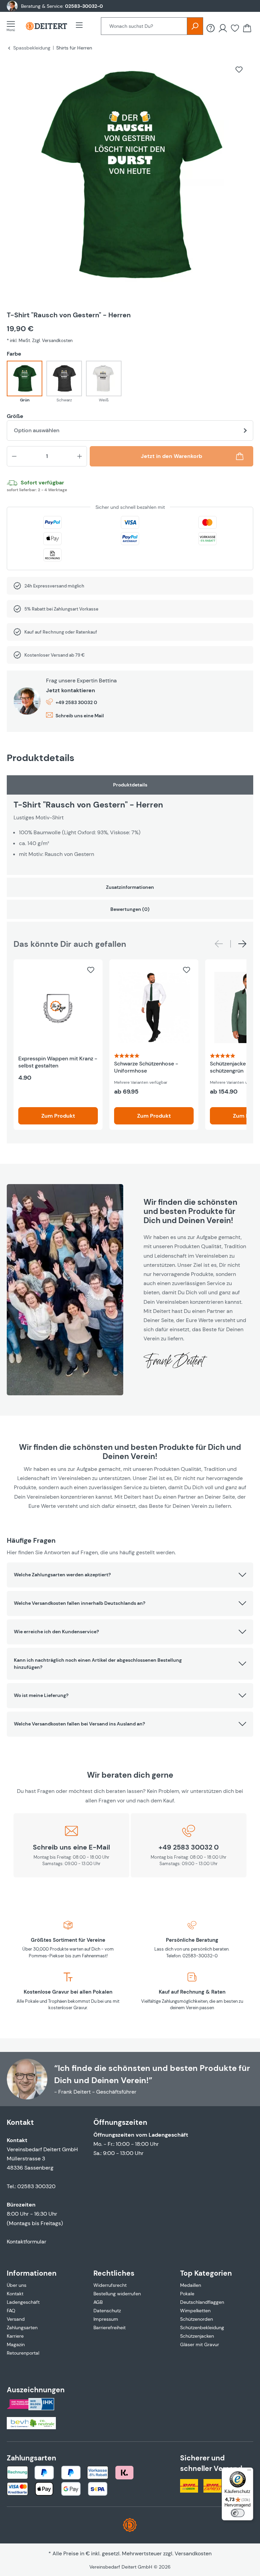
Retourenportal (23, 2353)
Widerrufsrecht (110, 2285)
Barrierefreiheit (110, 2328)
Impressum (106, 2319)
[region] (130, 181)
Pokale (187, 2294)
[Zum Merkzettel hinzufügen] (239, 69)
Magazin (16, 2344)
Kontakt (15, 2294)
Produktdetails (130, 785)
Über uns (17, 2285)
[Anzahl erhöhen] (80, 456)
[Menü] (13, 26)
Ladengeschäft (23, 2302)
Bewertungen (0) (130, 909)
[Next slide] (242, 944)
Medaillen (191, 2285)
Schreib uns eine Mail (80, 716)
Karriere (15, 2336)
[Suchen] (195, 26)
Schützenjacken (197, 2336)
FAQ (11, 2311)
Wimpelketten (195, 2311)
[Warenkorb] (247, 28)
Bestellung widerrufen (117, 2294)
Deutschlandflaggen (202, 2302)
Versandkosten (193, 2553)
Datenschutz (107, 2311)
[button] (130, 1575)
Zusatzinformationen (130, 887)
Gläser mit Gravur (200, 2344)
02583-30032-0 (84, 6)
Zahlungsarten (22, 2328)
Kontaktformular (27, 2242)
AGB (98, 2302)
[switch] (238, 2513)
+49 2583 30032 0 (76, 702)
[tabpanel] (130, 825)
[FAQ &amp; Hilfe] (211, 28)
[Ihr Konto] (223, 28)
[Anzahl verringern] (14, 456)
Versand (16, 2319)
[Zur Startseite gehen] (46, 26)
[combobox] (144, 26)
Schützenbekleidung (202, 2328)
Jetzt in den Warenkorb (171, 456)
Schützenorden (197, 2319)
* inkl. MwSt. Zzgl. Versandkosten (40, 341)
